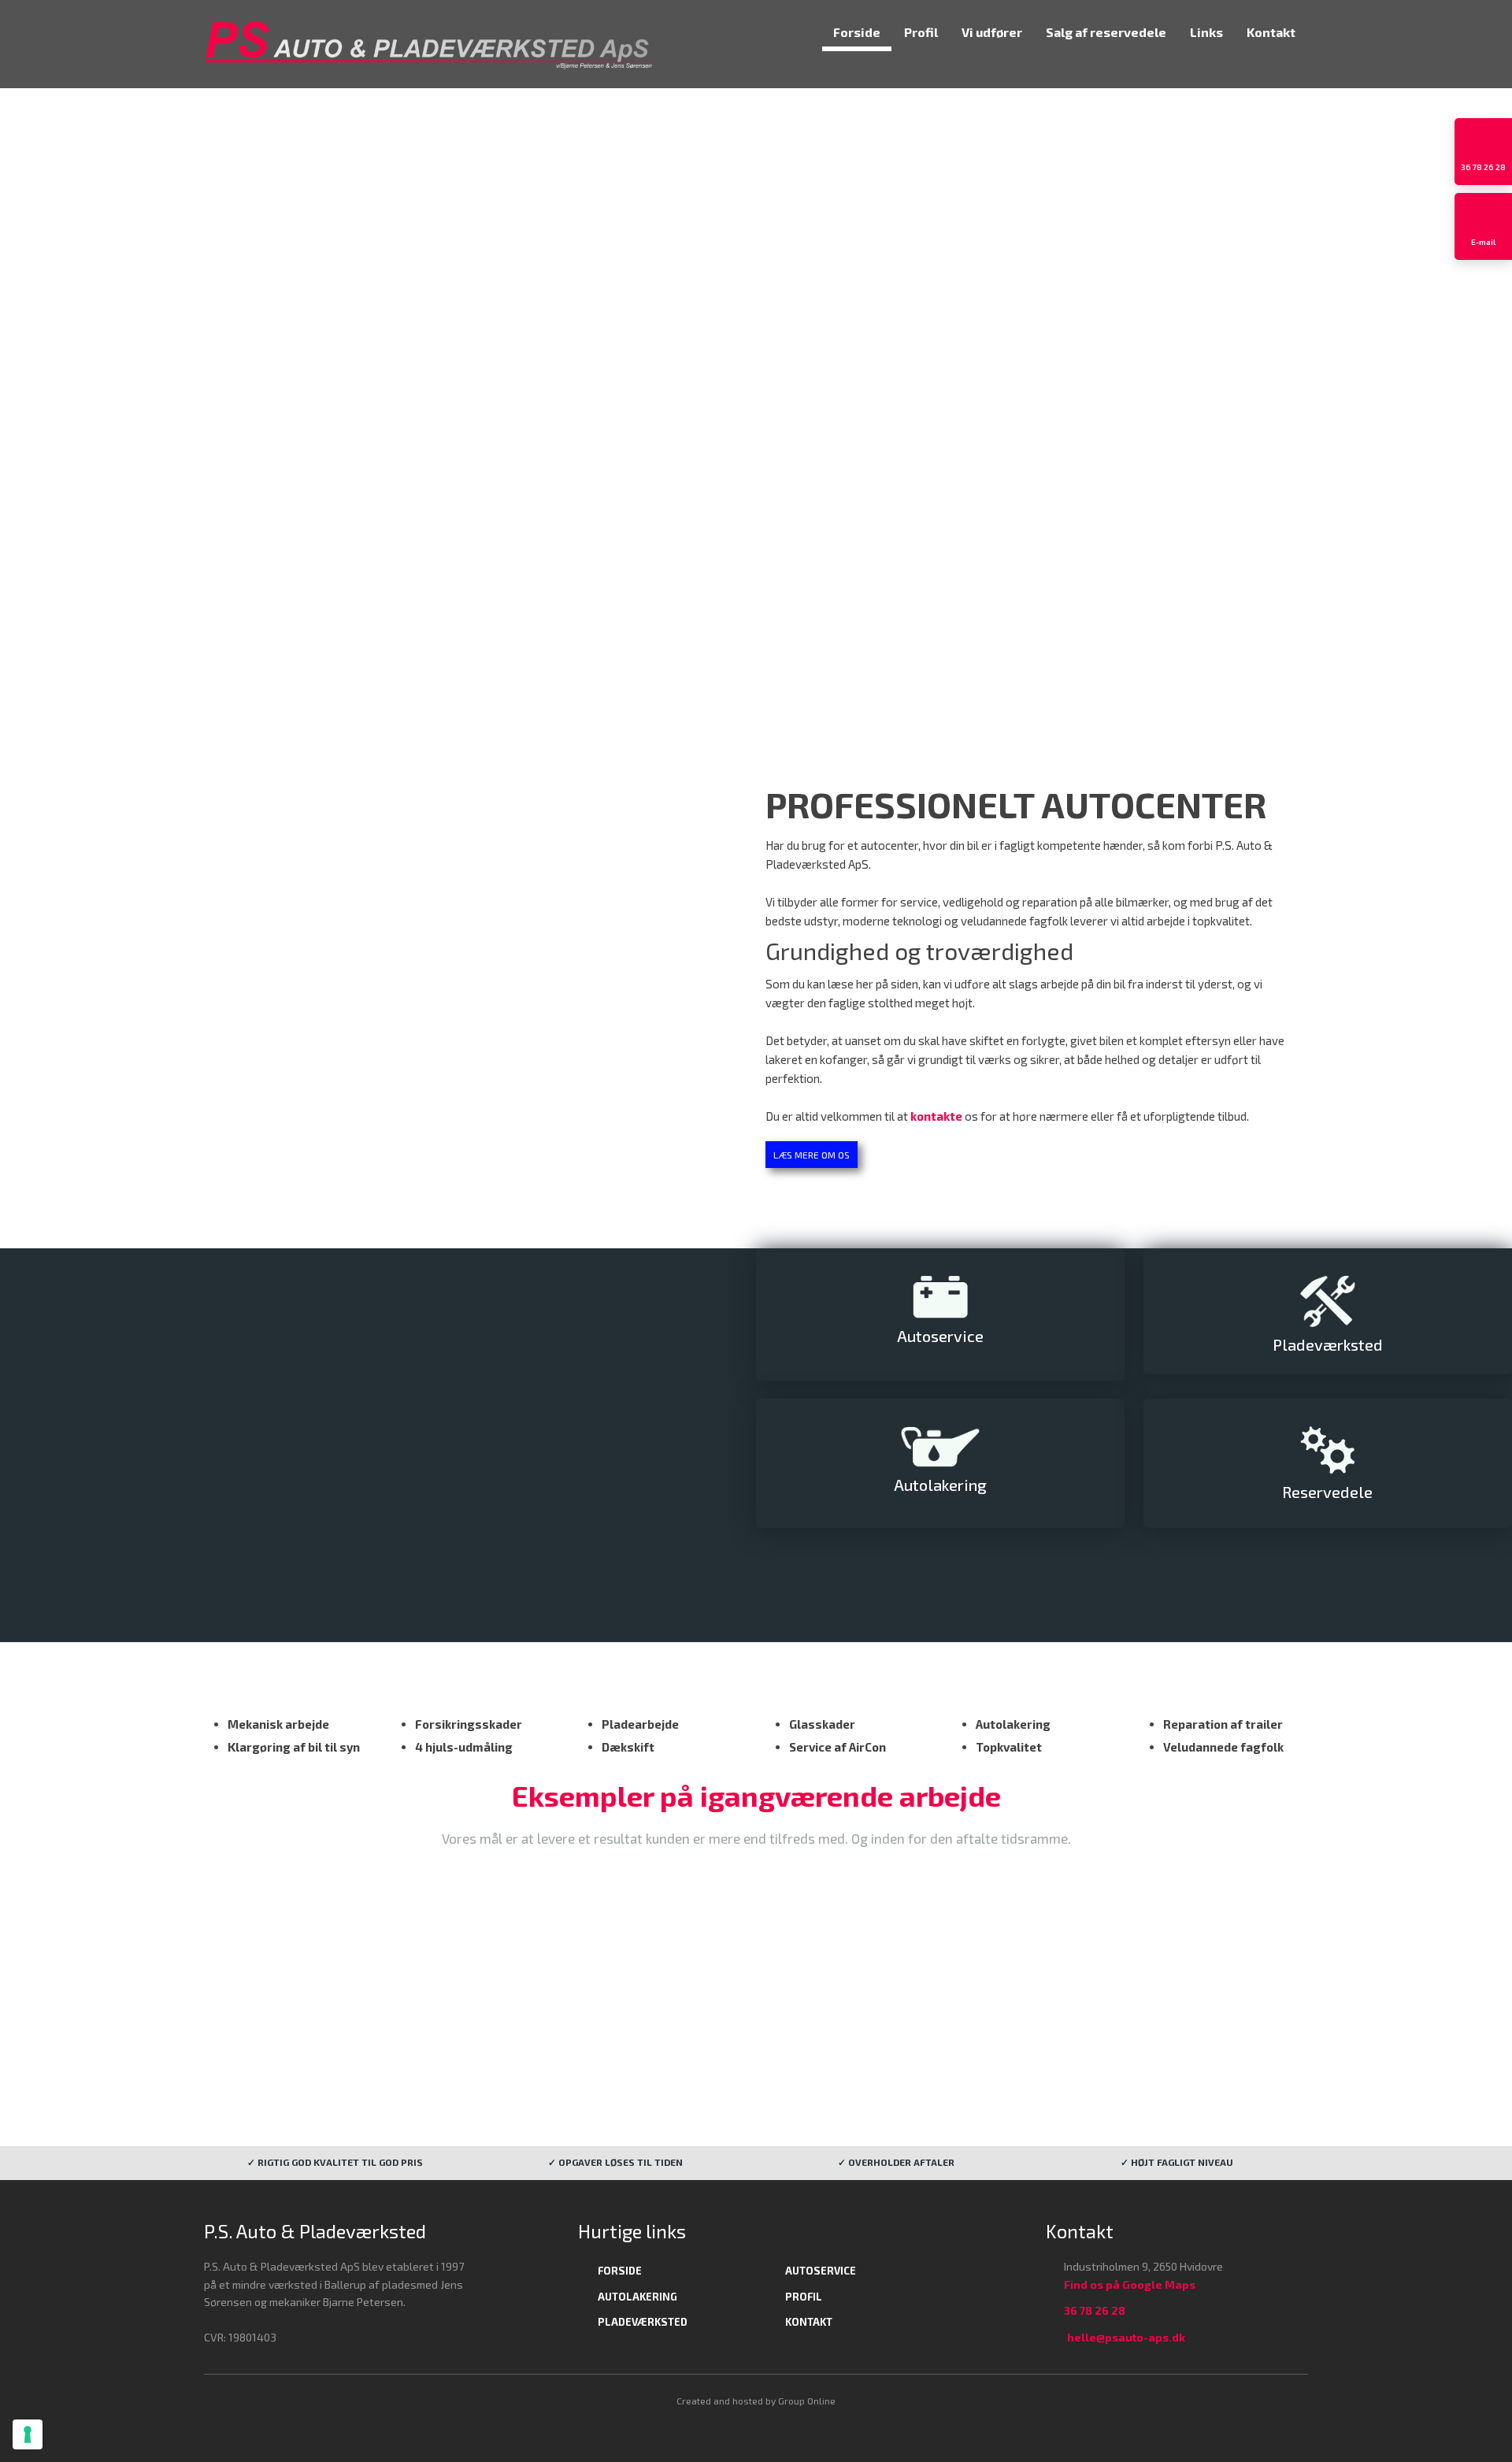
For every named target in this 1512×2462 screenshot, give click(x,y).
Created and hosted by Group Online (756, 2401)
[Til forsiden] (429, 44)
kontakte (936, 1116)
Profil (921, 32)
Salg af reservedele (1106, 32)
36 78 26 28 (1095, 2310)
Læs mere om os (812, 1155)
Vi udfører (992, 32)
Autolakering (637, 2297)
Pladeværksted (643, 2322)
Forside (857, 32)
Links (1206, 32)
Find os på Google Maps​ (1130, 2284)
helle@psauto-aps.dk (1126, 2337)
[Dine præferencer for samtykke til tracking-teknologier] (28, 2434)
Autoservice (821, 2271)
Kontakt (1271, 32)
